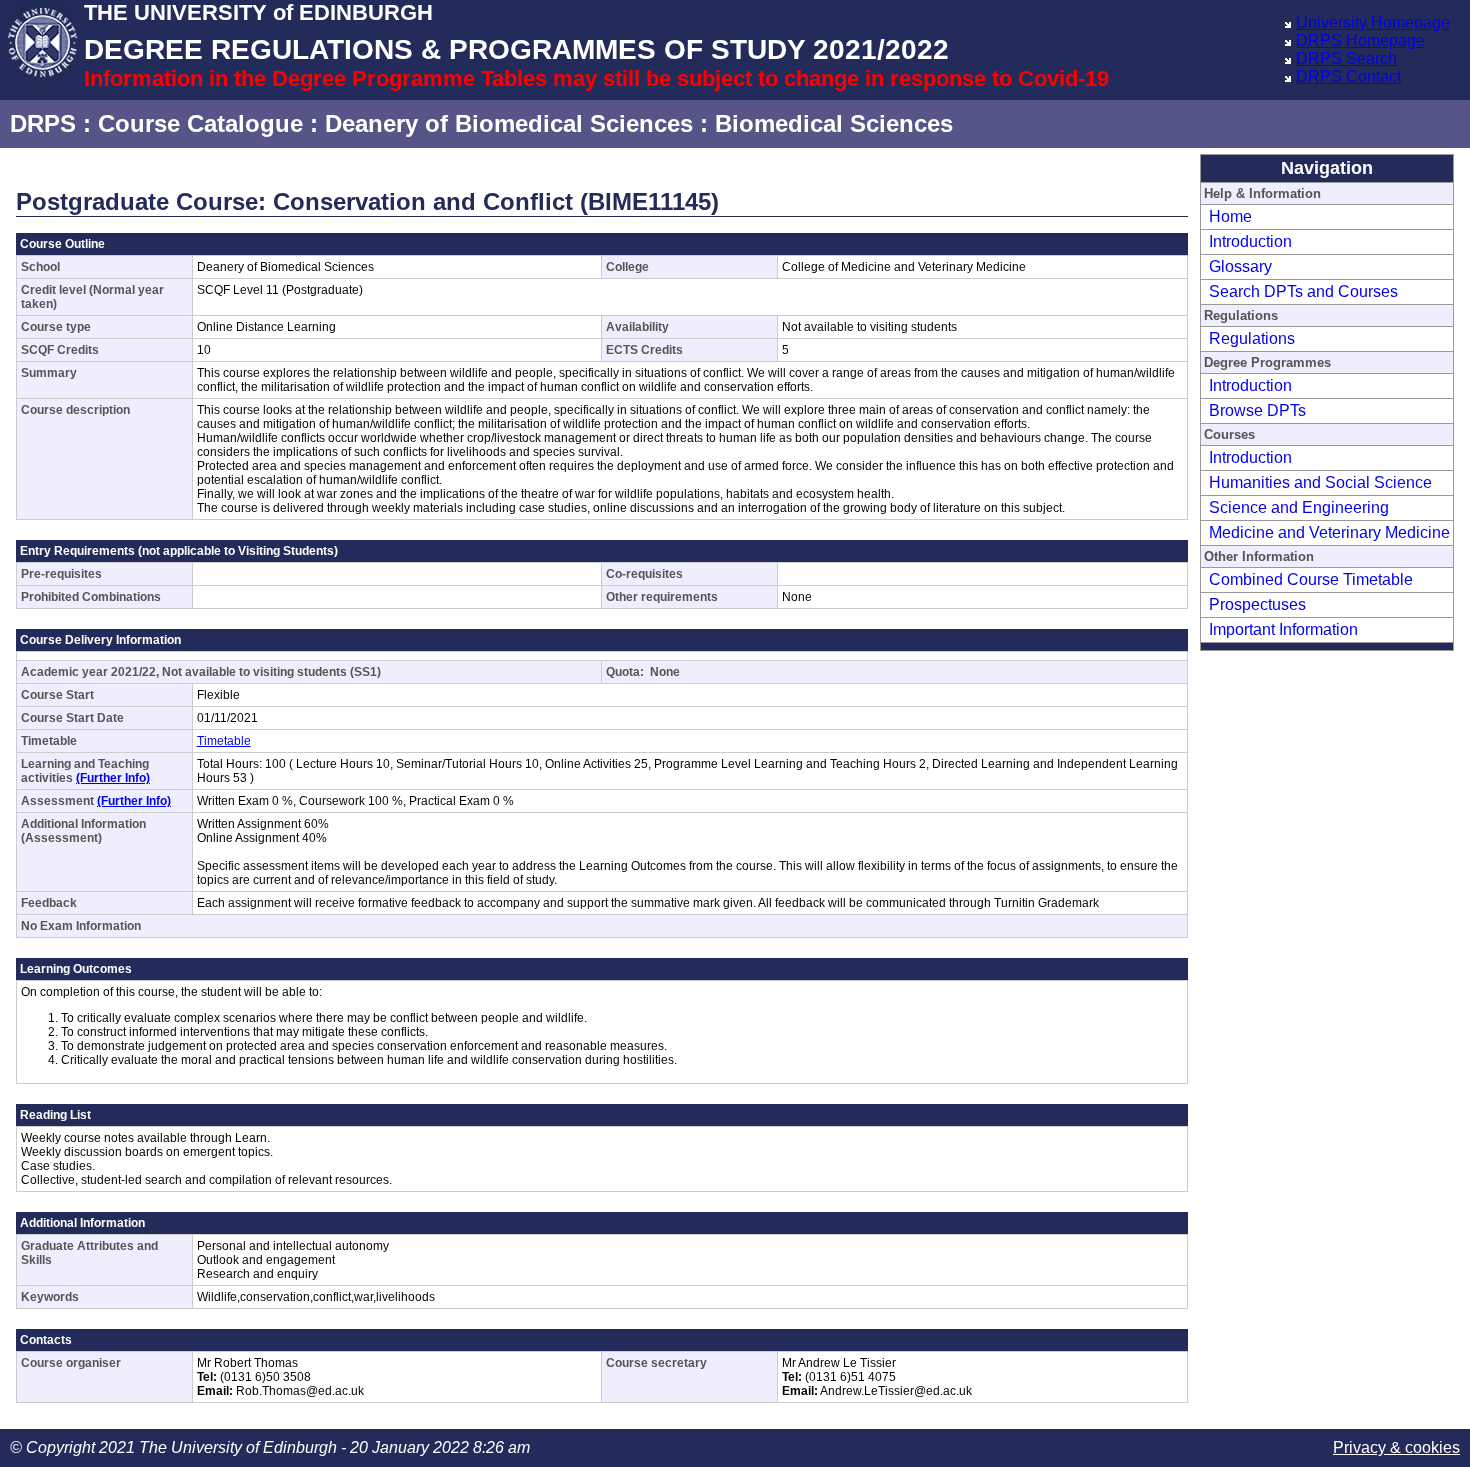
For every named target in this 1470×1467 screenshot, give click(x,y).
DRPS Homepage (1360, 40)
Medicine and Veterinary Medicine (1329, 532)
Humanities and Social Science (1320, 482)
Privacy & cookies (1396, 1447)
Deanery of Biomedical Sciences (509, 123)
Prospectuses (1257, 604)
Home (1230, 216)
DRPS (43, 123)
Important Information (1283, 629)
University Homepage (1373, 22)
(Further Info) (113, 778)
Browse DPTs (1257, 410)
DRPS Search (1346, 58)
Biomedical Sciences (834, 123)
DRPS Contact (1348, 76)
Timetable (224, 741)
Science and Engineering (1299, 507)
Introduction (1250, 241)
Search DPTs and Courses (1303, 291)
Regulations (1252, 338)
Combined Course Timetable (1311, 579)
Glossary (1240, 266)
